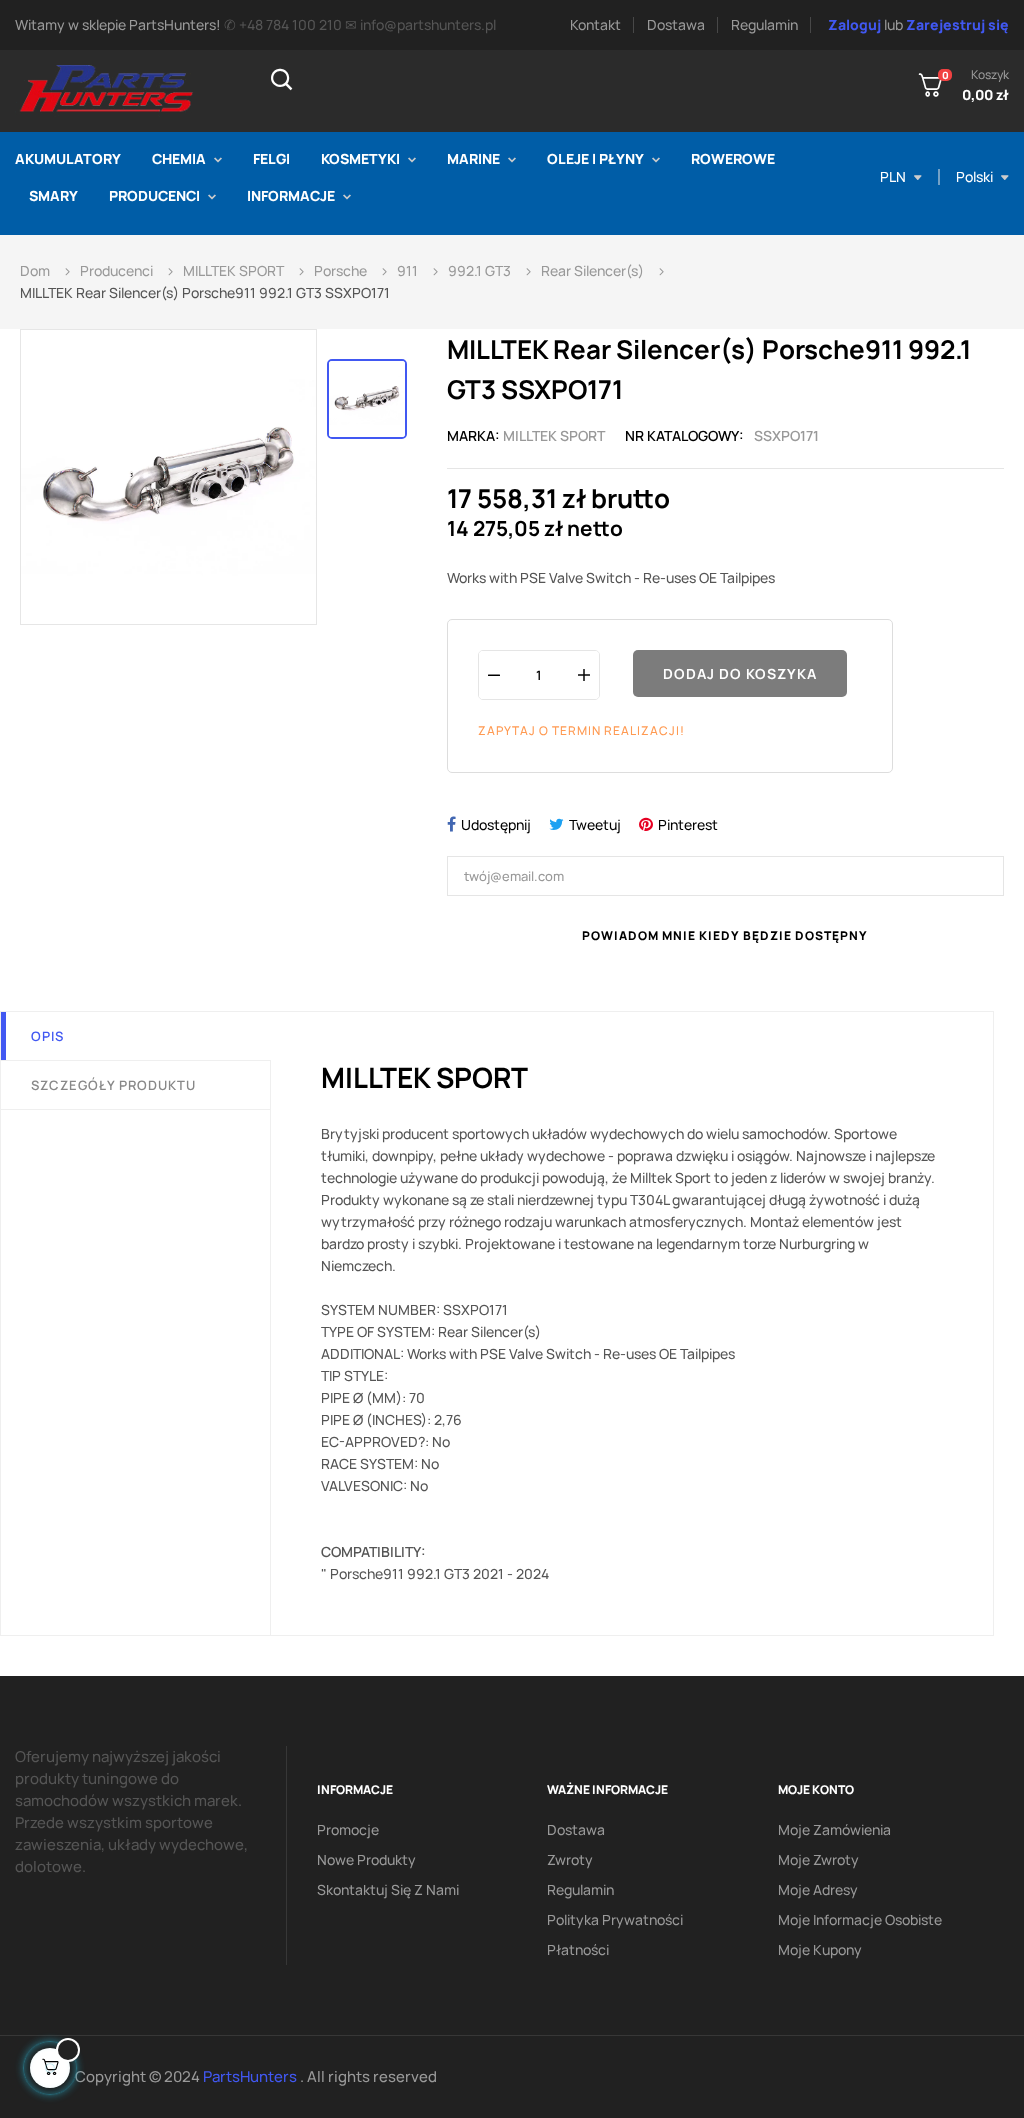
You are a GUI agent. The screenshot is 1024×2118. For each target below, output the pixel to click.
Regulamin (764, 24)
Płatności (578, 1949)
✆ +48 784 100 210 (283, 24)
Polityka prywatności (615, 1919)
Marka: (473, 435)
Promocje (348, 1829)
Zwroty (570, 1859)
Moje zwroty (818, 1859)
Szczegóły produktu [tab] (113, 1085)
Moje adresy (818, 1889)
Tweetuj (595, 824)
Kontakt (595, 24)
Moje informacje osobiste (860, 1919)
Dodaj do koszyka (740, 673)
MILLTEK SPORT (554, 435)
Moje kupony (820, 1949)
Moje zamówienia (834, 1829)
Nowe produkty (366, 1859)
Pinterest (688, 824)
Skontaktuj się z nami (388, 1889)
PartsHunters (251, 2076)
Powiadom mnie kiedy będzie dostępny (725, 935)
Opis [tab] (47, 1036)
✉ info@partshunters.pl (420, 24)
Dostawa (676, 24)
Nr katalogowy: (684, 435)
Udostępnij (496, 824)
